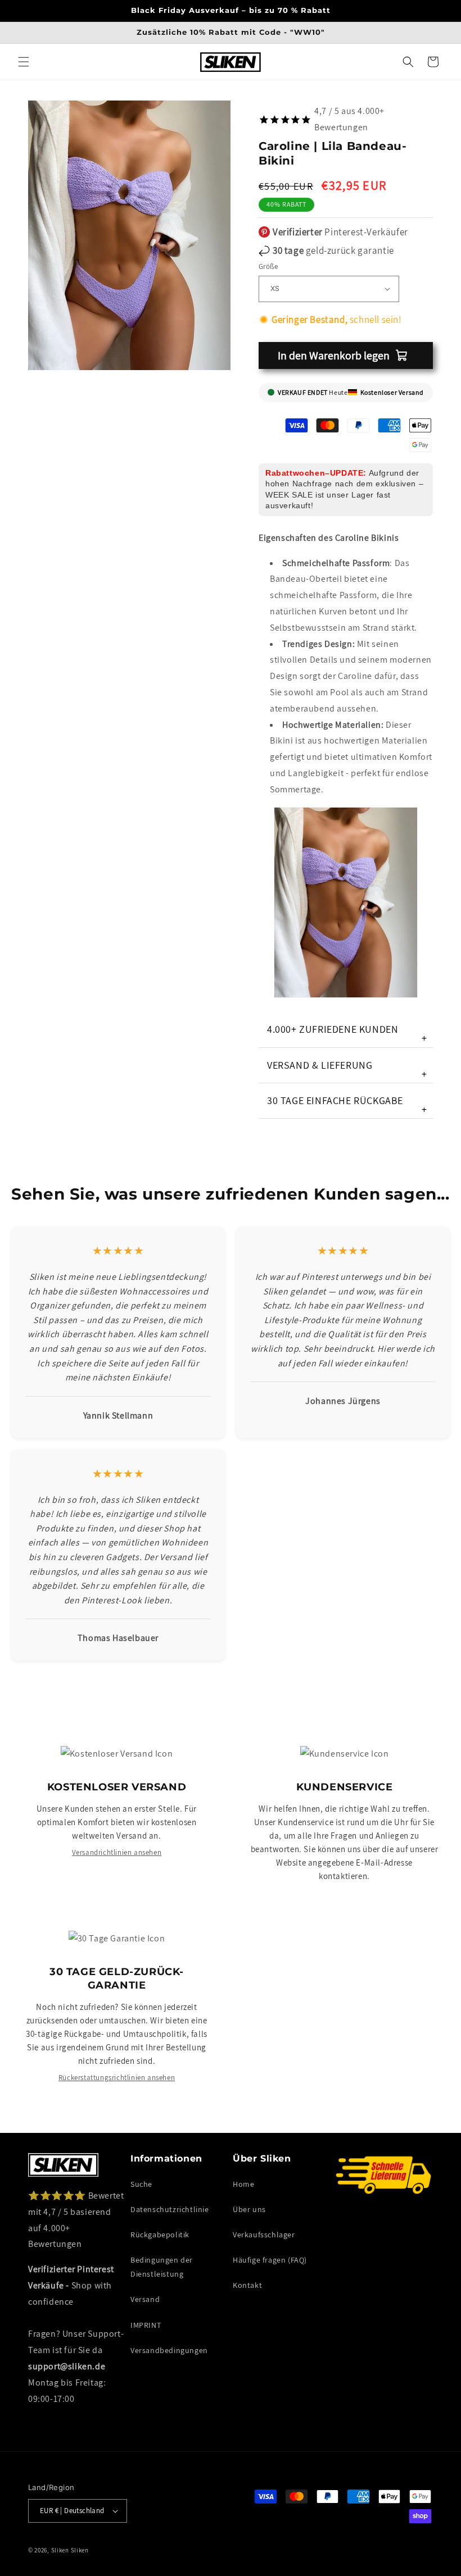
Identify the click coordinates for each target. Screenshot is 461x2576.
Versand (145, 2299)
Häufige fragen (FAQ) (270, 2260)
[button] (24, 62)
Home (243, 2184)
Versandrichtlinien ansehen (117, 1852)
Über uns (249, 2209)
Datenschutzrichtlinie (170, 2209)
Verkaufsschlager (264, 2235)
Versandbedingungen (169, 2350)
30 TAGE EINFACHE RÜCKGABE (347, 1105)
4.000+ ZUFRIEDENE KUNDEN (347, 1034)
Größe (268, 266)
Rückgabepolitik (160, 2235)
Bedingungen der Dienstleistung (162, 2267)
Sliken (60, 2550)
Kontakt (247, 2285)
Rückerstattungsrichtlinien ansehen (117, 2078)
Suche (141, 2184)
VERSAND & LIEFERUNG (347, 1070)
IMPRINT (146, 2325)
